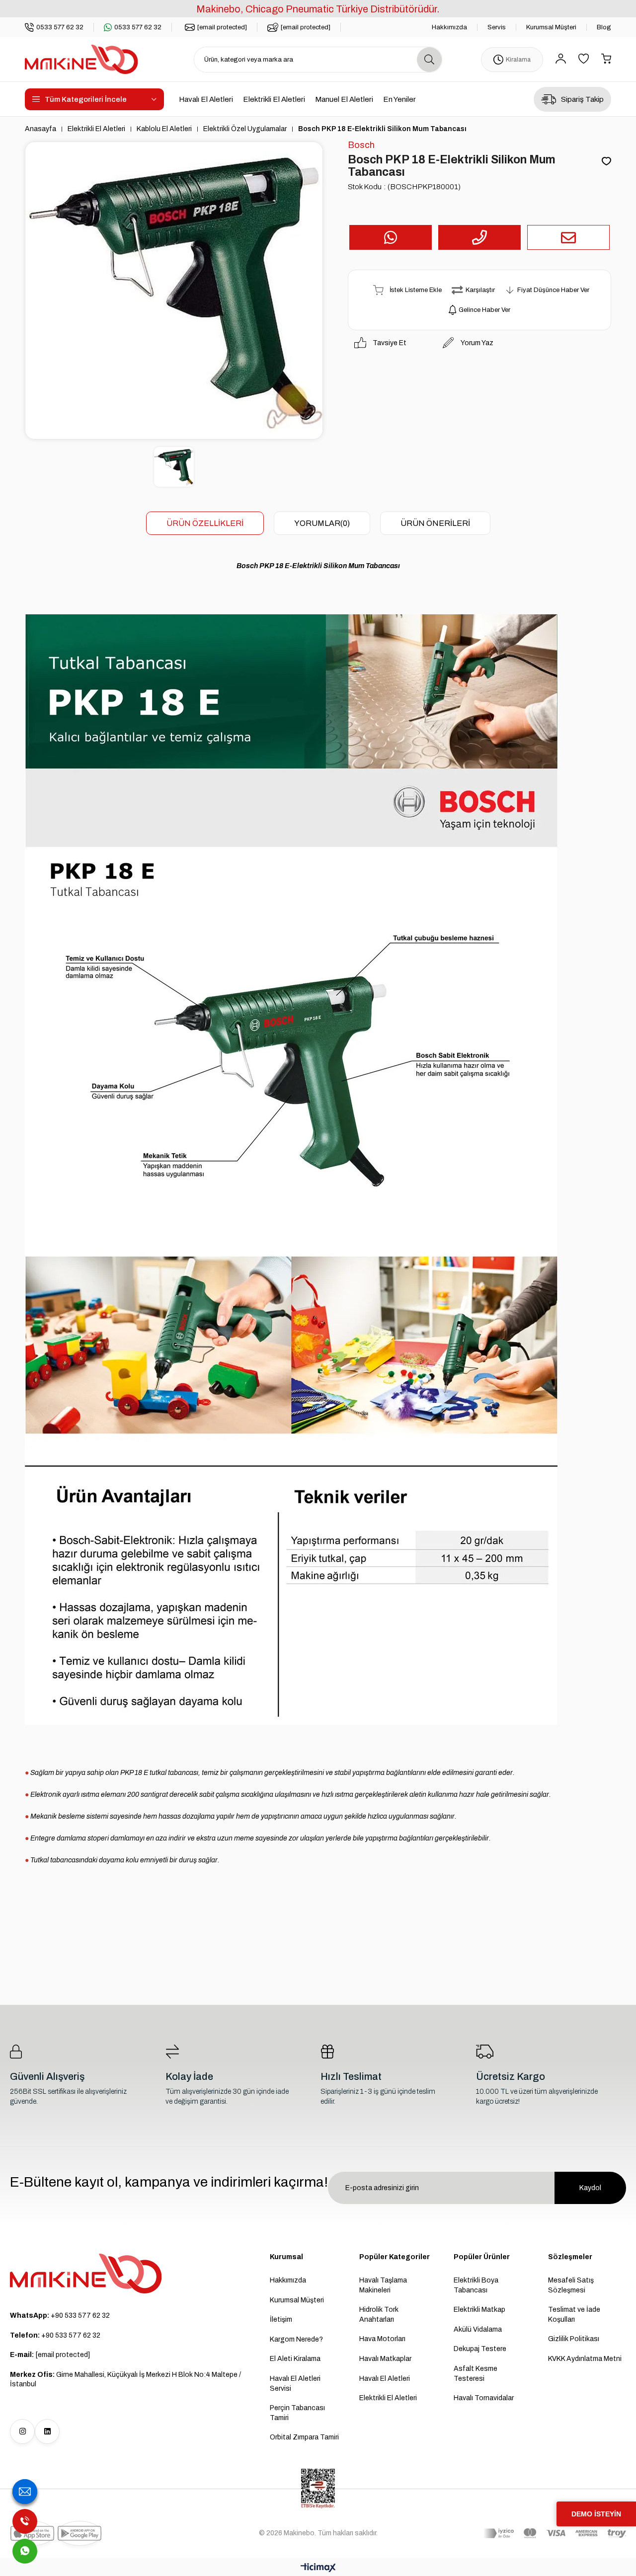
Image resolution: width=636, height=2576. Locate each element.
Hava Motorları (382, 2339)
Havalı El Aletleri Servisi (295, 2384)
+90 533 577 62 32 (60, 2316)
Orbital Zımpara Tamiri (304, 2437)
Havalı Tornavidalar (484, 2398)
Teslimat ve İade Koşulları (574, 2315)
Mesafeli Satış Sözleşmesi (571, 2285)
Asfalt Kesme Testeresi (476, 2374)
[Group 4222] (86, 2274)
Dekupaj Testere (480, 2349)
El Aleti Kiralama (295, 2359)
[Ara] (429, 60)
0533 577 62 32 (60, 27)
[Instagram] (22, 2431)
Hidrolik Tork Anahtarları (379, 2315)
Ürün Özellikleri (205, 523)
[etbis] (318, 2489)
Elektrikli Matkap (479, 2310)
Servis (497, 27)
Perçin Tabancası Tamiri (297, 2413)
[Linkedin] (47, 2431)
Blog (604, 27)
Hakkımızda (449, 27)
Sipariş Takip (582, 99)
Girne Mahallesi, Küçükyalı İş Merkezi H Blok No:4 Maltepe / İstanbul (125, 2380)
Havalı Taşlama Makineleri (383, 2285)
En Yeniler (399, 99)
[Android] (79, 2533)
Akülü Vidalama (478, 2329)
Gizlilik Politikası (574, 2339)
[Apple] (32, 2533)
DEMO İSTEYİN (596, 2514)
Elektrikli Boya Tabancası (476, 2285)
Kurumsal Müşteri (551, 27)
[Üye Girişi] (561, 59)
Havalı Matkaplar (385, 2359)
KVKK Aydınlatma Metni (585, 2359)
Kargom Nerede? (296, 2339)
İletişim (281, 2319)
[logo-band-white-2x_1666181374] (555, 2533)
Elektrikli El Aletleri (274, 99)
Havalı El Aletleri (206, 99)
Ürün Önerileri (435, 523)
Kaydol (590, 2188)
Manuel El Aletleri (344, 99)
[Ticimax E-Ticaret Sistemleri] (318, 2568)
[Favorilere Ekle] (606, 162)
